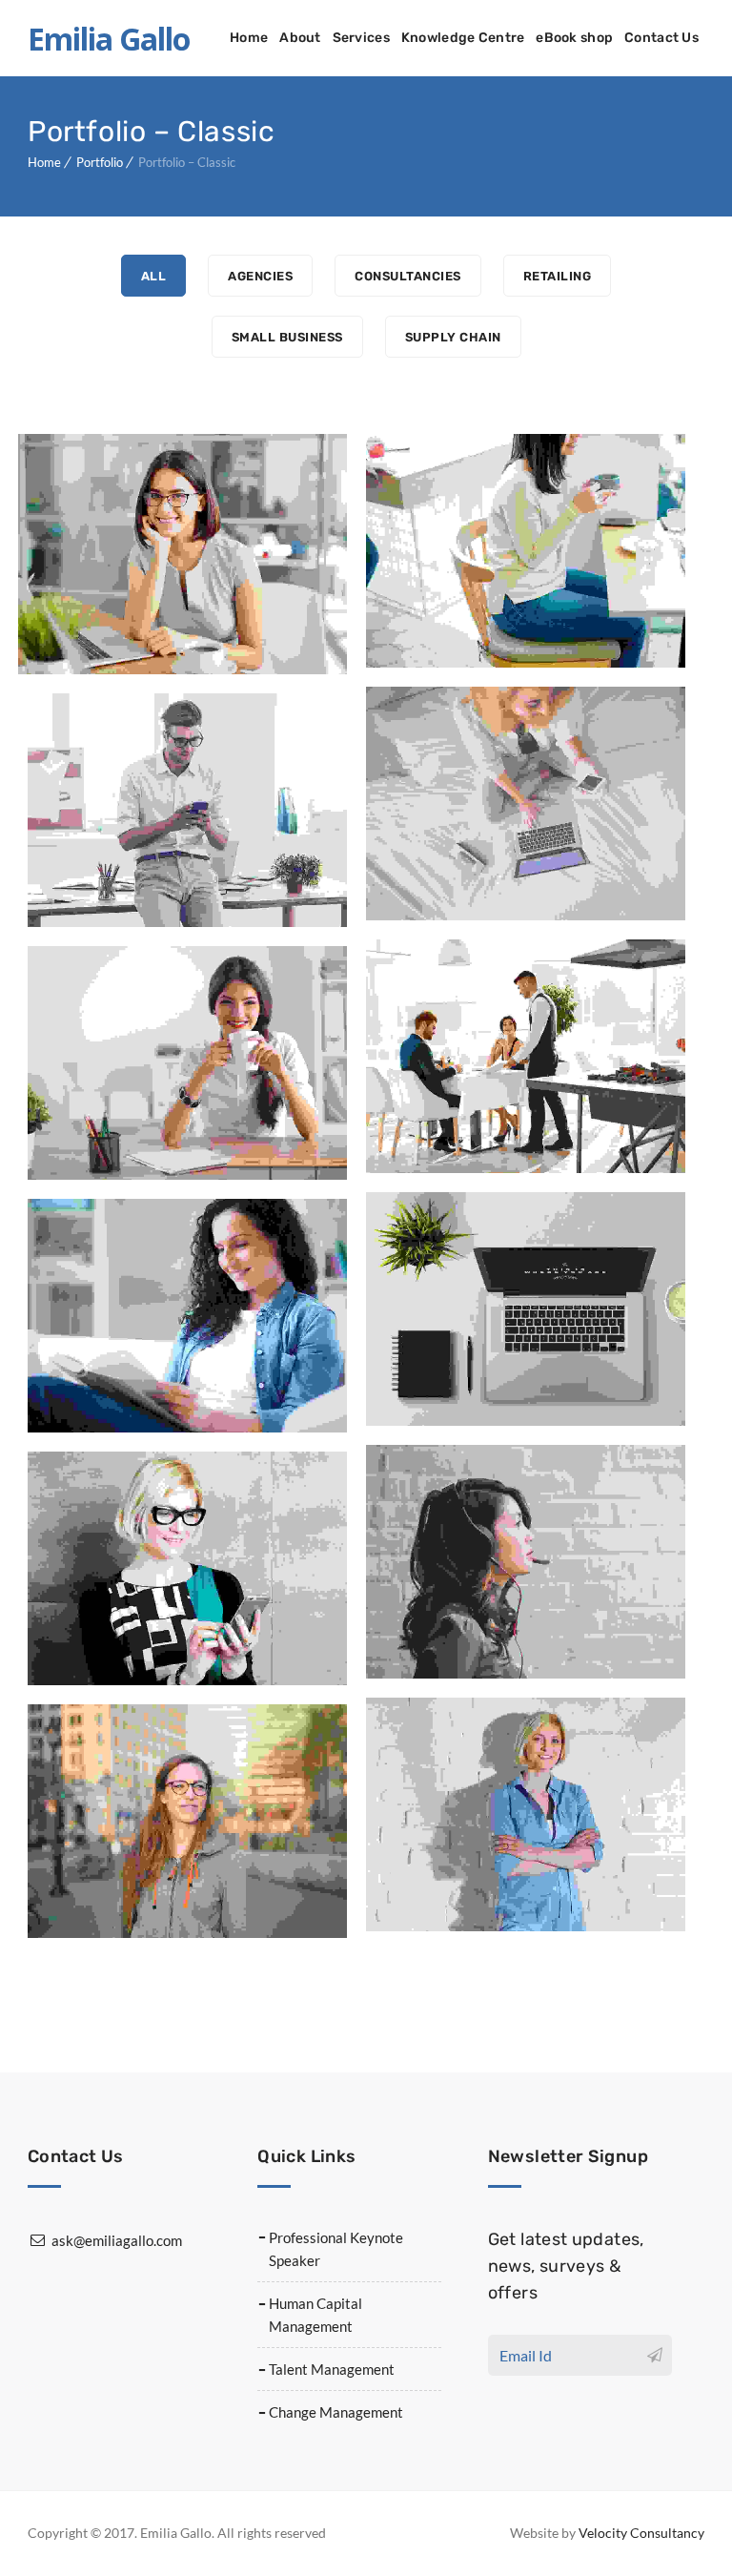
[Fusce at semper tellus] (381, 1814)
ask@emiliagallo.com (117, 2240)
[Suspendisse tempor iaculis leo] (42, 1821)
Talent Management (332, 2369)
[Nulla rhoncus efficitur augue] (42, 1316)
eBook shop (574, 38)
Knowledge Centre (463, 38)
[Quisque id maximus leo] (381, 804)
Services (361, 38)
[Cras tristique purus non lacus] (38, 555)
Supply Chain (453, 337)
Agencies (260, 276)
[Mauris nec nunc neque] (42, 1568)
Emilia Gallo (109, 39)
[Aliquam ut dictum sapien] (381, 1562)
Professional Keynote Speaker (336, 2249)
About (300, 38)
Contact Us (661, 38)
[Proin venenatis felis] (42, 810)
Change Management (336, 2412)
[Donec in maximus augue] (42, 1063)
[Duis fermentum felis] (381, 551)
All (154, 276)
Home (249, 38)
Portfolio (100, 162)
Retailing (558, 276)
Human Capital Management (315, 2315)
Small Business (287, 337)
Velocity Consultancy (641, 2533)
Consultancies (408, 276)
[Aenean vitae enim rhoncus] (381, 1056)
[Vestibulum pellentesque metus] (381, 1309)
